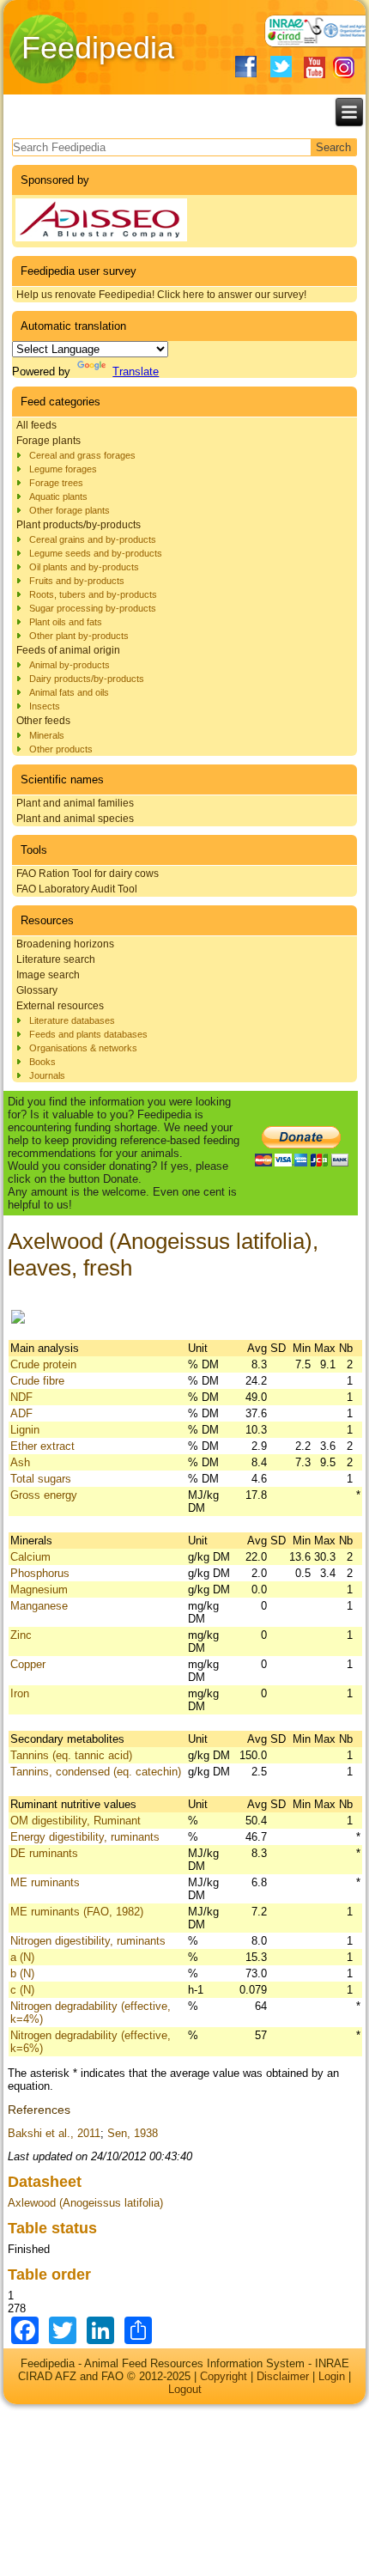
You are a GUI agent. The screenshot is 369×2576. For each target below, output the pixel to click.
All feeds (36, 425)
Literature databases (72, 1020)
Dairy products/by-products (87, 679)
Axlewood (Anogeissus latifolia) (85, 2203)
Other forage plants (70, 510)
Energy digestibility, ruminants (85, 1837)
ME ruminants (45, 1882)
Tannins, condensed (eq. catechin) (96, 1772)
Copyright (224, 2376)
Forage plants (48, 441)
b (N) (22, 1973)
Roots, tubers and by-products (93, 594)
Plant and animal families (75, 803)
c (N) (22, 1990)
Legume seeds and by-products (96, 553)
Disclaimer (283, 2376)
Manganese (39, 1606)
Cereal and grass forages (82, 455)
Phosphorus (40, 1573)
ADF (21, 1413)
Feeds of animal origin (68, 650)
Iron (20, 1693)
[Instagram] (344, 67)
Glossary (37, 990)
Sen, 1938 (133, 2133)
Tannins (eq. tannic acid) (71, 1755)
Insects (45, 706)
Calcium (30, 1557)
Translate (136, 371)
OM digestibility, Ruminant (76, 1821)
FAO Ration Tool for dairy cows (88, 874)
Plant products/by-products (79, 525)
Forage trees (56, 483)
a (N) (22, 1957)
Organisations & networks (83, 1048)
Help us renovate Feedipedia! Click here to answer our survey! (161, 295)
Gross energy (44, 1495)
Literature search (56, 959)
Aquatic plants (58, 496)
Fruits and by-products (77, 581)
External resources (60, 1006)
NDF (21, 1397)
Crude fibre (37, 1381)
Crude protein (43, 1364)
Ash (20, 1462)
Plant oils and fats (66, 622)
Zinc (21, 1635)
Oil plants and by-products (84, 567)
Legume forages (63, 469)
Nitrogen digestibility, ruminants (88, 1941)
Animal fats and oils (69, 692)
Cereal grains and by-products (93, 539)
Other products (61, 749)
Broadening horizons (65, 944)
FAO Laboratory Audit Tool (77, 889)
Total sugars (41, 1479)
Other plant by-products (79, 636)
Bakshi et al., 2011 (54, 2133)
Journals (47, 1075)
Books (42, 1062)
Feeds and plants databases (88, 1034)
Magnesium (39, 1589)
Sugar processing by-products (93, 608)
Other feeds (43, 721)
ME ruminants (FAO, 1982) (77, 1912)
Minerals (47, 735)
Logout (185, 2389)
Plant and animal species (75, 819)
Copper (28, 1664)
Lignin (25, 1430)
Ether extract (42, 1446)
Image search (48, 975)
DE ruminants (44, 1853)
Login (332, 2376)
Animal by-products (70, 665)
